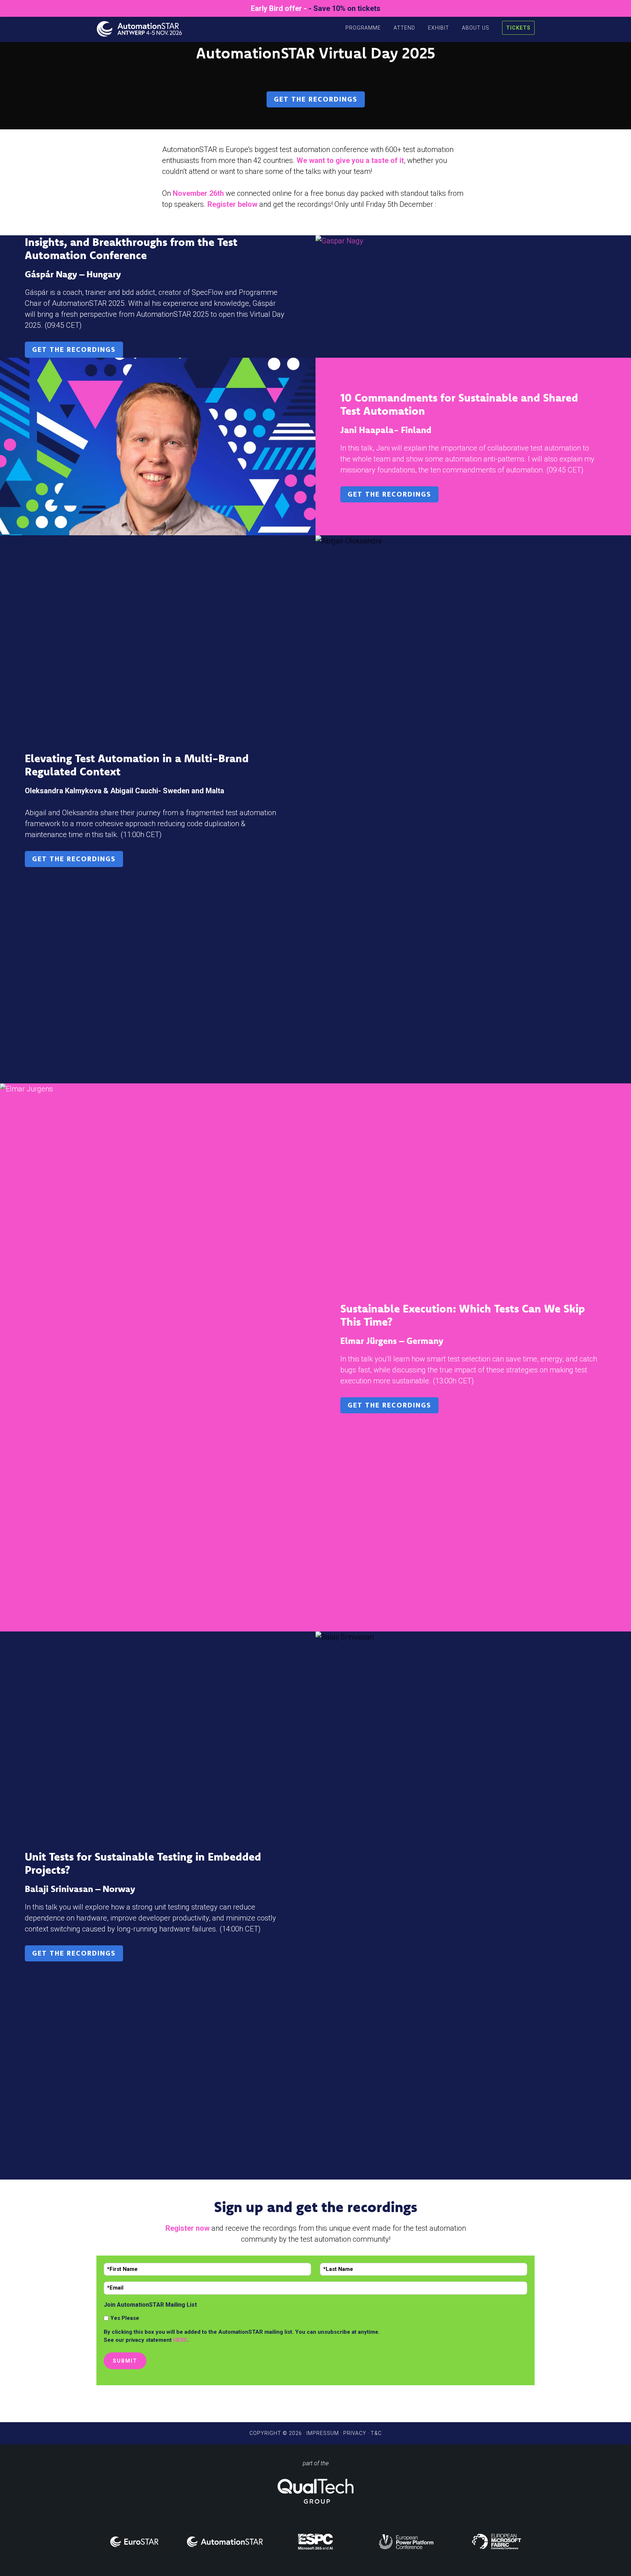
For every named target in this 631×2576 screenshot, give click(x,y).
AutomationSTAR (144, 27)
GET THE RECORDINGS (316, 99)
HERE (180, 2340)
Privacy (355, 2433)
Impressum (323, 2433)
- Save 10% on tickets (345, 8)
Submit (125, 2361)
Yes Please (125, 2318)
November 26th (198, 193)
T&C (376, 2433)
